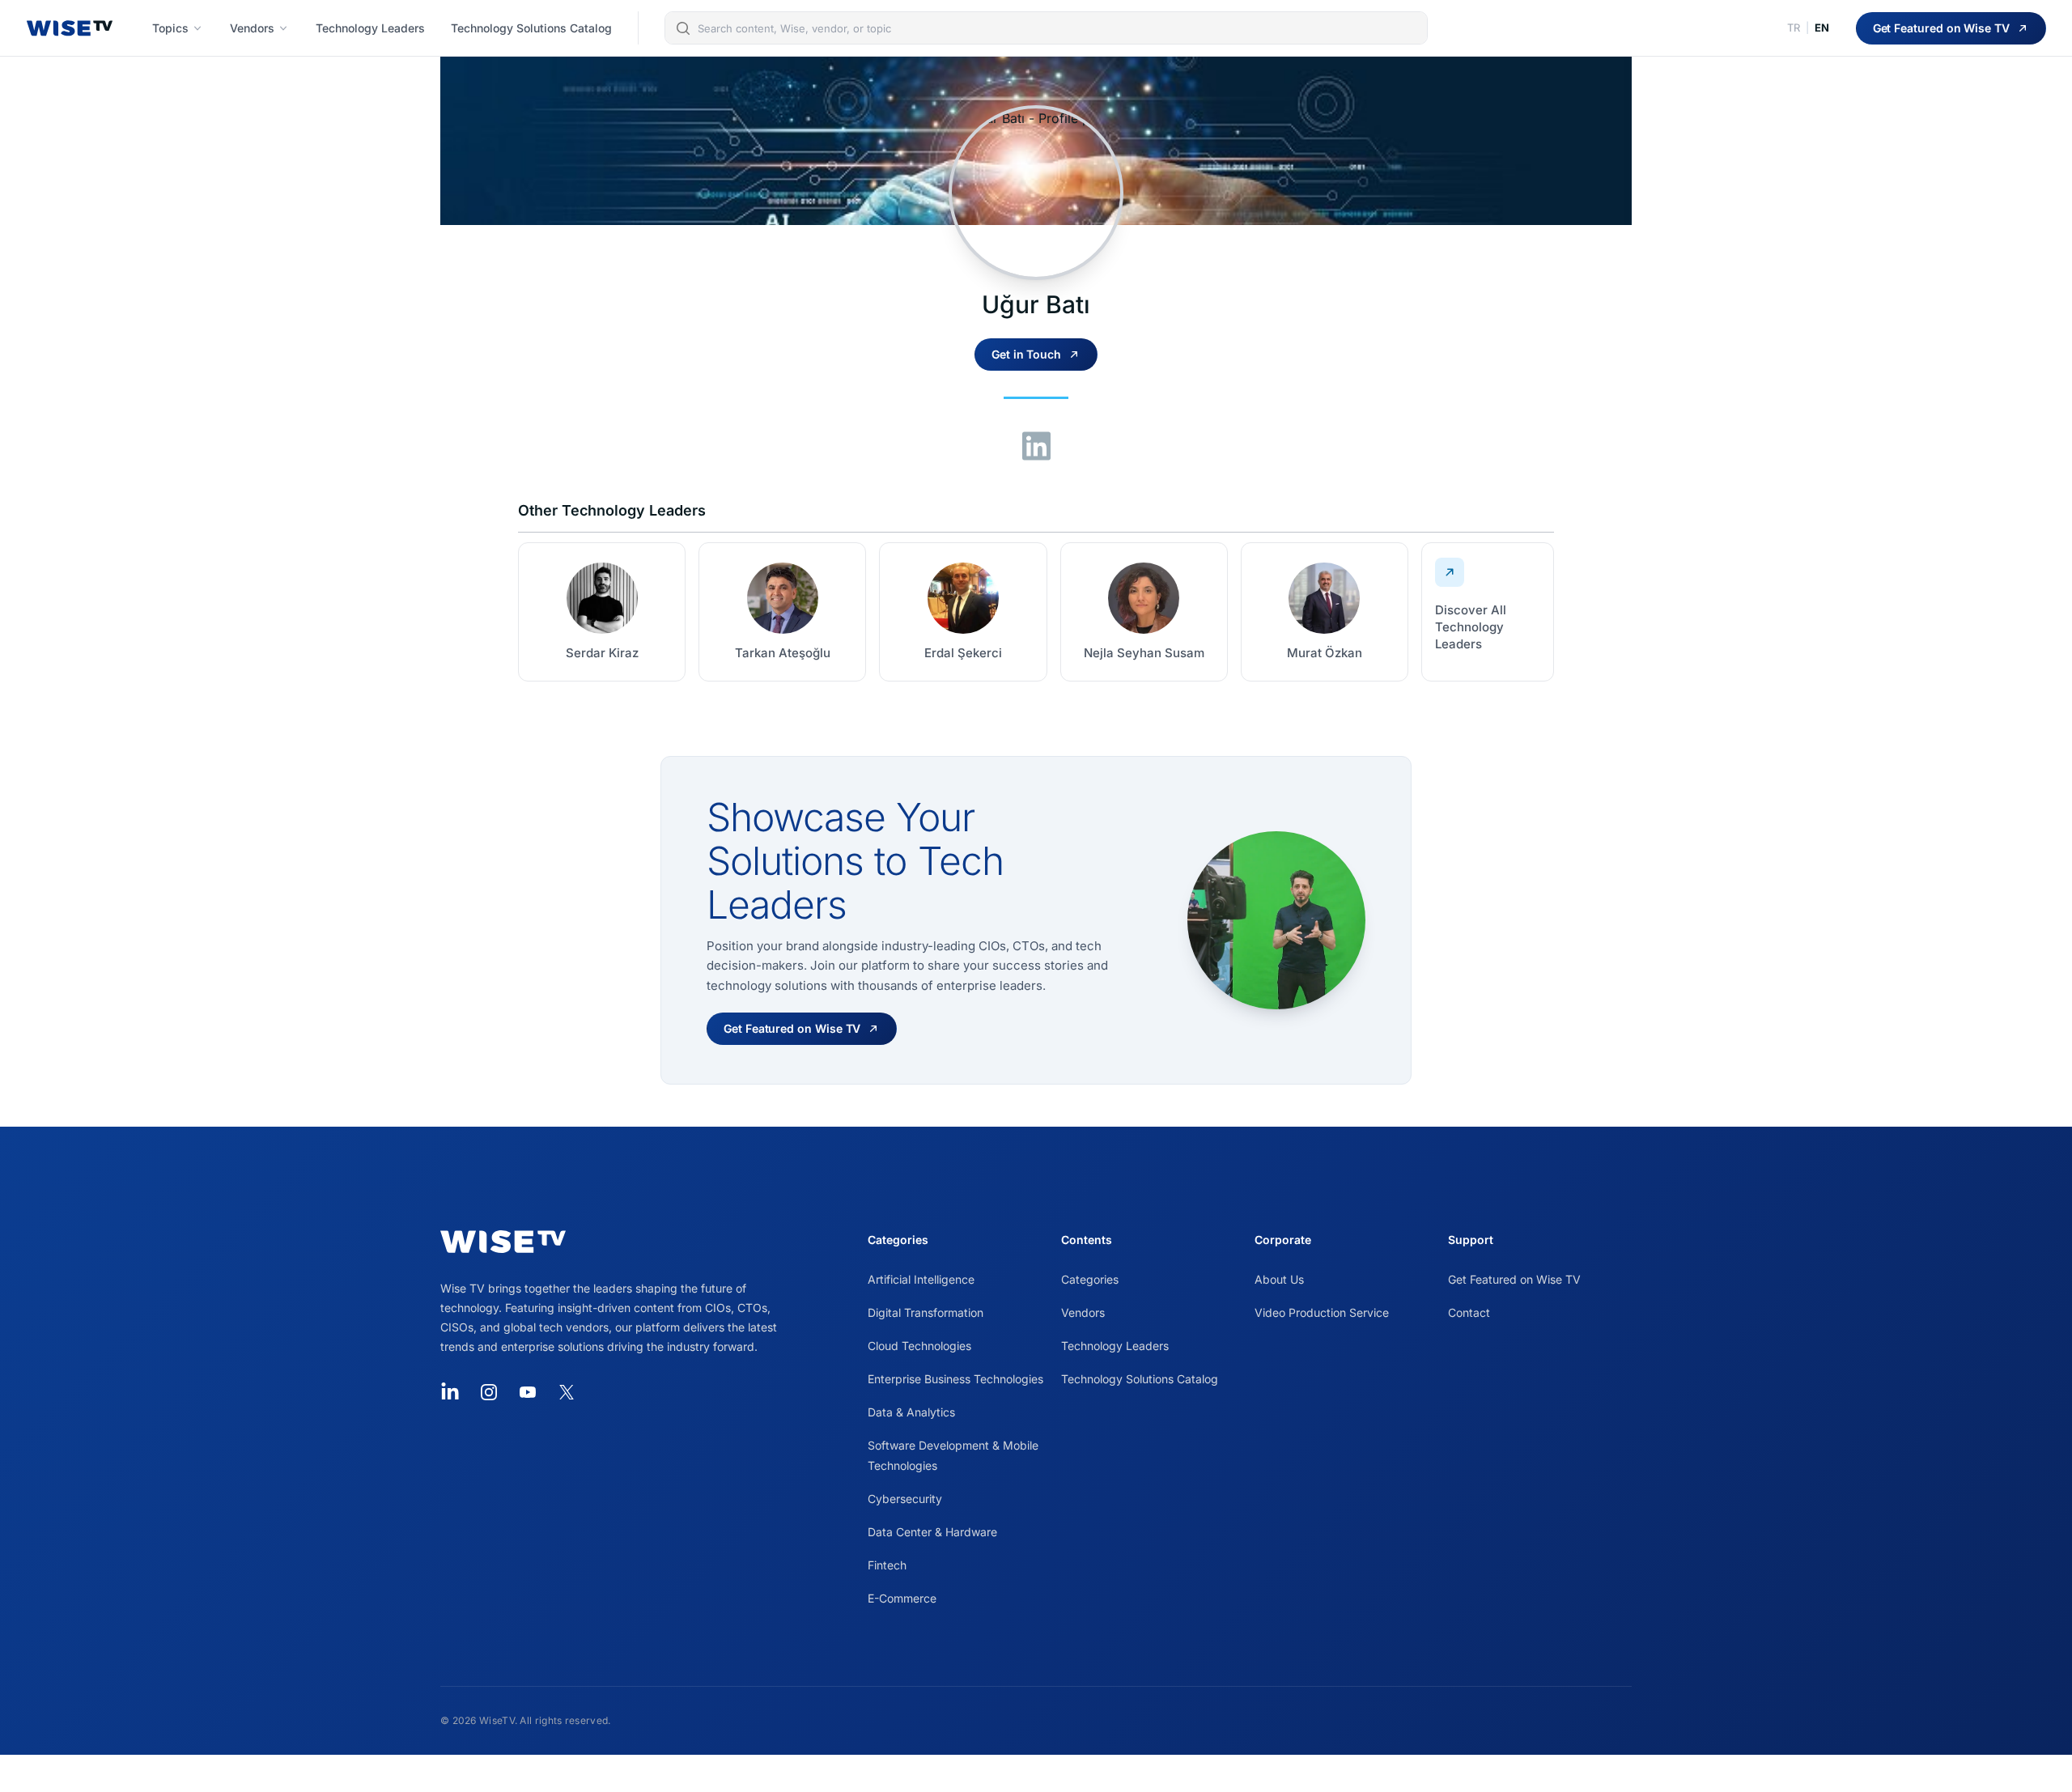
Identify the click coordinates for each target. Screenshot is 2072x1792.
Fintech (887, 1565)
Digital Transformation (926, 1312)
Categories (1090, 1279)
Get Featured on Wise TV (1514, 1279)
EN (1822, 28)
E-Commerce (902, 1598)
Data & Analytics (911, 1412)
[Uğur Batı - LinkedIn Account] (1036, 446)
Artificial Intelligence (921, 1279)
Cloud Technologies (919, 1346)
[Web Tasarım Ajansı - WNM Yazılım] (1036, 1773)
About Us (1279, 1279)
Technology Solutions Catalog (1140, 1379)
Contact (1469, 1312)
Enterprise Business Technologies (955, 1379)
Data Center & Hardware (932, 1532)
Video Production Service (1322, 1312)
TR (1794, 28)
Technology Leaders (1115, 1346)
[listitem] (602, 612)
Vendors (1083, 1312)
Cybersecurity (905, 1499)
